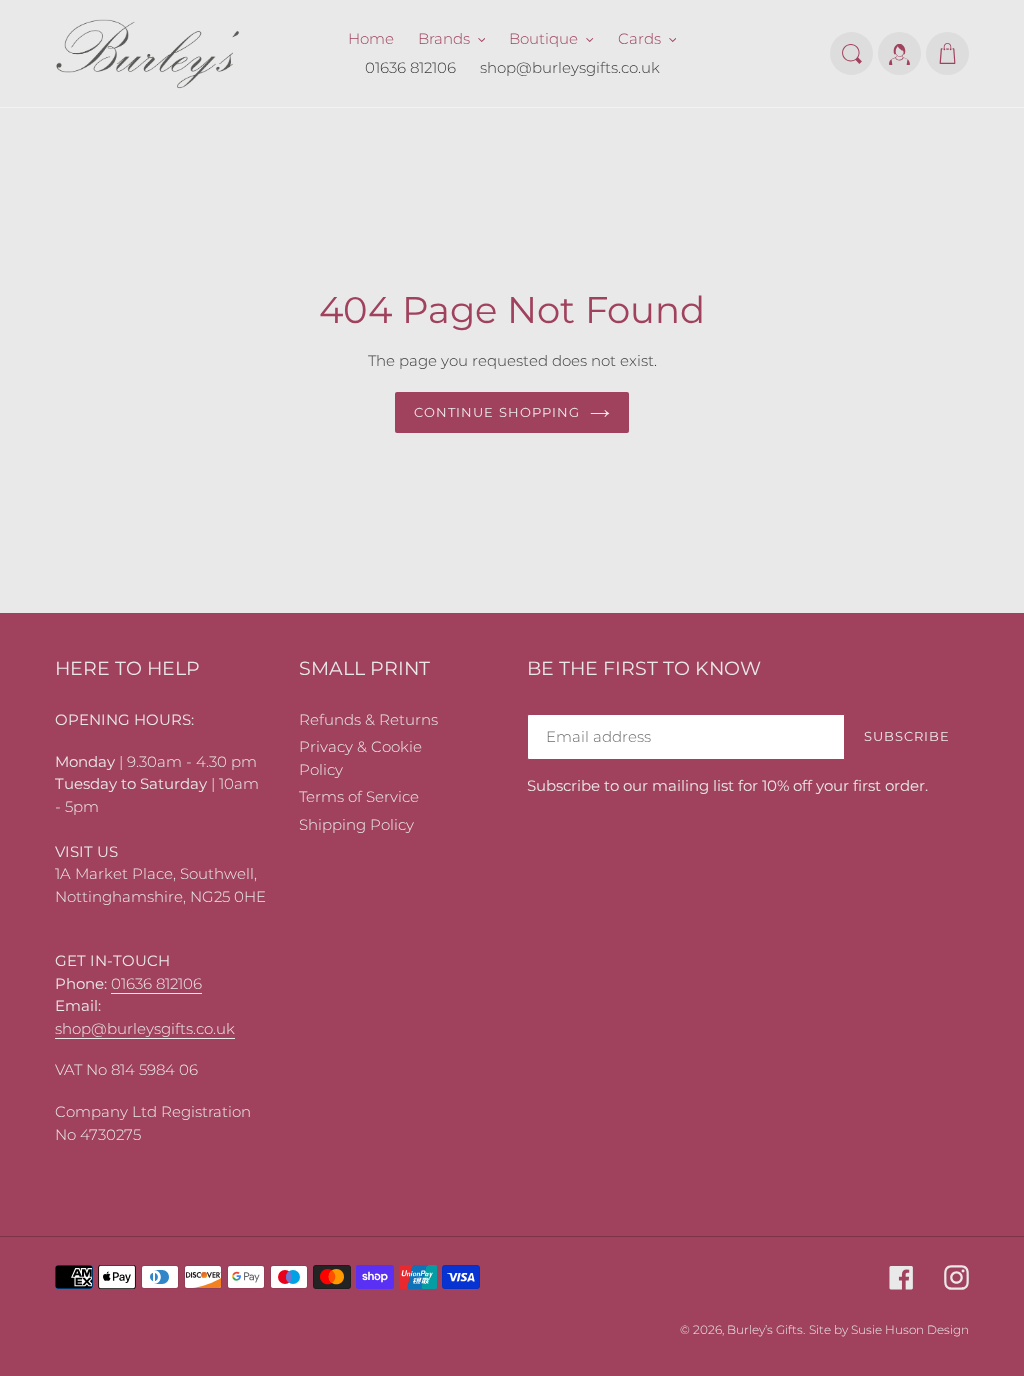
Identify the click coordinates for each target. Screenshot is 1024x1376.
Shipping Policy (356, 824)
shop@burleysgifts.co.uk (145, 1028)
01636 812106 (156, 983)
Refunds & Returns (368, 719)
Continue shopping (497, 412)
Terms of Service (359, 796)
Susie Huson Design (910, 1329)
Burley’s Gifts (765, 1329)
